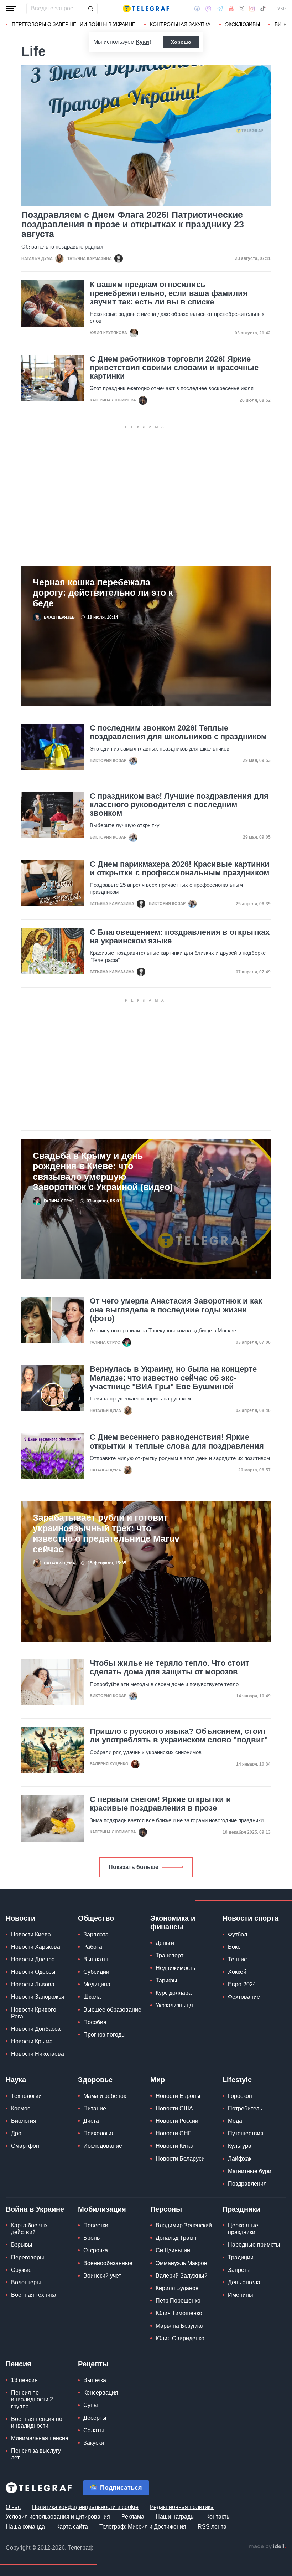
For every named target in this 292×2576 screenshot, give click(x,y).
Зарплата (96, 1934)
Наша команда (25, 2527)
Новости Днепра (33, 1959)
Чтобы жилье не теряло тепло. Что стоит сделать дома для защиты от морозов (170, 1668)
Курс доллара (174, 1993)
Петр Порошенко (178, 2301)
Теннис (237, 1959)
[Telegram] (220, 9)
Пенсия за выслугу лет (36, 2454)
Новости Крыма (32, 2041)
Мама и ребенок (105, 2096)
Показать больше (134, 1867)
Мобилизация (102, 2209)
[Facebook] (197, 9)
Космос (21, 2108)
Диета (91, 2121)
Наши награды (175, 2517)
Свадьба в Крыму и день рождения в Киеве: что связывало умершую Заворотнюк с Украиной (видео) (103, 1171)
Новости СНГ (173, 2133)
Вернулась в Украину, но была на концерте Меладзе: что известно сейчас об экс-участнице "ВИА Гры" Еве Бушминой (173, 1378)
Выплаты (96, 1959)
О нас (13, 2507)
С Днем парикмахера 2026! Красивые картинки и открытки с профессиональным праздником (180, 869)
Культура (240, 2146)
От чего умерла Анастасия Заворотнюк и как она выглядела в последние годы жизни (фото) (176, 1310)
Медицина (97, 1984)
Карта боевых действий (29, 2229)
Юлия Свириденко (180, 2338)
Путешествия (246, 2133)
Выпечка (95, 2380)
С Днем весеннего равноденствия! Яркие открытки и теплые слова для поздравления (177, 1441)
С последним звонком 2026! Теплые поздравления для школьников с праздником (178, 732)
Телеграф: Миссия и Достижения (143, 2527)
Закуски (94, 2443)
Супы (91, 2405)
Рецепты (93, 2364)
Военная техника (34, 2295)
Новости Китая (175, 2146)
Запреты (239, 2270)
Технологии (26, 2096)
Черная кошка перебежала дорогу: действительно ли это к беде (103, 593)
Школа (92, 1997)
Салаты (94, 2430)
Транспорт (170, 1955)
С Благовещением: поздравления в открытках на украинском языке (180, 937)
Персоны (166, 2209)
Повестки (96, 2225)
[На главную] (146, 9)
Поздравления (247, 2184)
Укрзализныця (174, 2005)
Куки (143, 42)
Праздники (241, 2209)
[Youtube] (231, 9)
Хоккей (237, 1972)
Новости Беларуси (180, 2159)
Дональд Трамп (176, 2238)
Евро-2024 (242, 1984)
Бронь (92, 2238)
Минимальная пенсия (40, 2438)
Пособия (95, 2022)
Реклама (133, 2517)
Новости (20, 1918)
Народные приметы (254, 2245)
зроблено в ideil (267, 2547)
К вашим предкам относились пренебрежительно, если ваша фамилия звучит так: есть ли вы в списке (169, 293)
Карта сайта (72, 2527)
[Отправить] (90, 9)
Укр (282, 9)
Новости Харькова (36, 1947)
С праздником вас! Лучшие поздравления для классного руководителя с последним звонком (179, 805)
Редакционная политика (182, 2507)
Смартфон (25, 2146)
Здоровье (95, 2080)
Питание (95, 2108)
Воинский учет (102, 2276)
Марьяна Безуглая (180, 2326)
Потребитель (245, 2108)
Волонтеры (26, 2282)
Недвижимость (175, 1968)
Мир (158, 2080)
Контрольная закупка (180, 24)
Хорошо (181, 42)
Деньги (165, 1943)
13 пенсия (24, 2380)
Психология (99, 2133)
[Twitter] (242, 9)
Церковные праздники (243, 2229)
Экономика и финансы (173, 1922)
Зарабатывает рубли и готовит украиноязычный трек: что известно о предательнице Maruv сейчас (106, 1533)
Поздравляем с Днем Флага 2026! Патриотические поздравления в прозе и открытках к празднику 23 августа (133, 224)
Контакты (218, 2517)
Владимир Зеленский (184, 2225)
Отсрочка (96, 2250)
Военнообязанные (108, 2263)
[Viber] (208, 9)
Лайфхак (240, 2159)
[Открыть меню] (11, 9)
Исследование (103, 2146)
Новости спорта (251, 1918)
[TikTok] (263, 9)
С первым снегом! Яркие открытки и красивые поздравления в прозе (160, 1804)
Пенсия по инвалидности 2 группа (32, 2399)
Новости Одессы (33, 1972)
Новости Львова (33, 1984)
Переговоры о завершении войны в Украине (74, 24)
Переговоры (28, 2257)
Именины (241, 2295)
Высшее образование (112, 2010)
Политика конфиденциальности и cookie (85, 2507)
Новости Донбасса (36, 2029)
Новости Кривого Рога (34, 2013)
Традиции (241, 2257)
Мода (235, 2121)
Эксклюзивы (243, 24)
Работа (93, 1947)
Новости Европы (178, 2096)
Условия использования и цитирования (58, 2517)
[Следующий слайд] (285, 25)
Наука (16, 2080)
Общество (96, 1918)
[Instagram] (252, 9)
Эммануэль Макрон (181, 2263)
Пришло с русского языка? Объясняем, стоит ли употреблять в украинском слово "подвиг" (179, 1736)
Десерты (95, 2418)
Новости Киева (31, 1934)
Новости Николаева (38, 2054)
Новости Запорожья (38, 1997)
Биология (24, 2121)
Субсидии (96, 1972)
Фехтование (244, 1997)
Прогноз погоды (105, 2035)
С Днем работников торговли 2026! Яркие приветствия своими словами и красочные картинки (174, 368)
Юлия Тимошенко (179, 2313)
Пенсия (19, 2364)
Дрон (18, 2133)
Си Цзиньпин (173, 2250)
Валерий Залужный (182, 2276)
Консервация (101, 2393)
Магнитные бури (250, 2171)
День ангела (244, 2282)
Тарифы (166, 1980)
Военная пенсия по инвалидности (37, 2422)
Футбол (238, 1934)
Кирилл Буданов (177, 2288)
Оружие (21, 2270)
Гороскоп (240, 2096)
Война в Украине (35, 2209)
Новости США (174, 2108)
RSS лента (212, 2527)
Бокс (234, 1947)
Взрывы (22, 2245)
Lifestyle (237, 2080)
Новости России (177, 2121)
